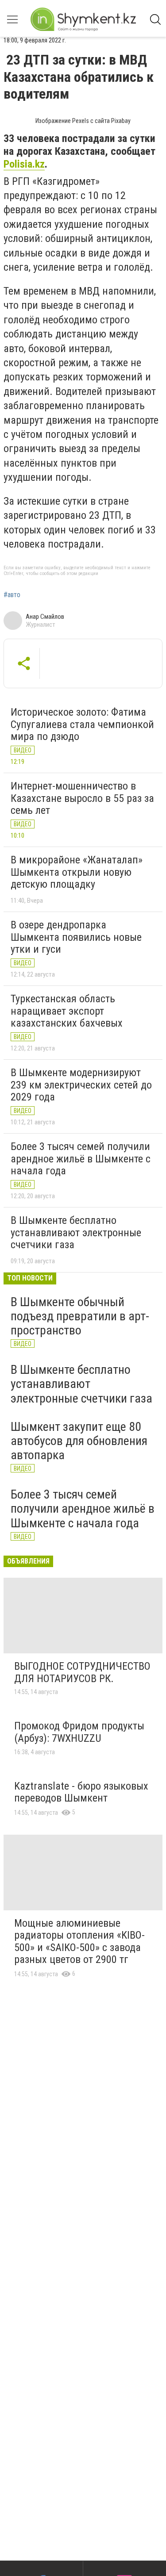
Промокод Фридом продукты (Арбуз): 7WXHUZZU (79, 1732)
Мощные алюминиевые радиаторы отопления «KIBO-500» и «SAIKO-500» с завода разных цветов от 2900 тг (79, 1942)
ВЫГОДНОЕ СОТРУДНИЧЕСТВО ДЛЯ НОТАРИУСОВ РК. (82, 1672)
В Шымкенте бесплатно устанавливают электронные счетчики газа (76, 1232)
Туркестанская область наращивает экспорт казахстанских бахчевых (67, 1011)
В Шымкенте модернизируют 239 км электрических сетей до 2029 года (81, 1085)
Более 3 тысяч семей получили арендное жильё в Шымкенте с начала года (81, 1159)
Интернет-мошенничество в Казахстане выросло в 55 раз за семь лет (82, 798)
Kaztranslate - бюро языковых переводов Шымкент (81, 1792)
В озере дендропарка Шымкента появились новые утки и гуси (76, 937)
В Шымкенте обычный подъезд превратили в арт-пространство (80, 1316)
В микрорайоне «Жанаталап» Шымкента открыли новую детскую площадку (77, 872)
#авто (12, 595)
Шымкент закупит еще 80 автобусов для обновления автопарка (79, 1441)
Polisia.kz (24, 164)
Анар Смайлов (45, 617)
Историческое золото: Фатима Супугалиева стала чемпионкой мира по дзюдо (82, 724)
